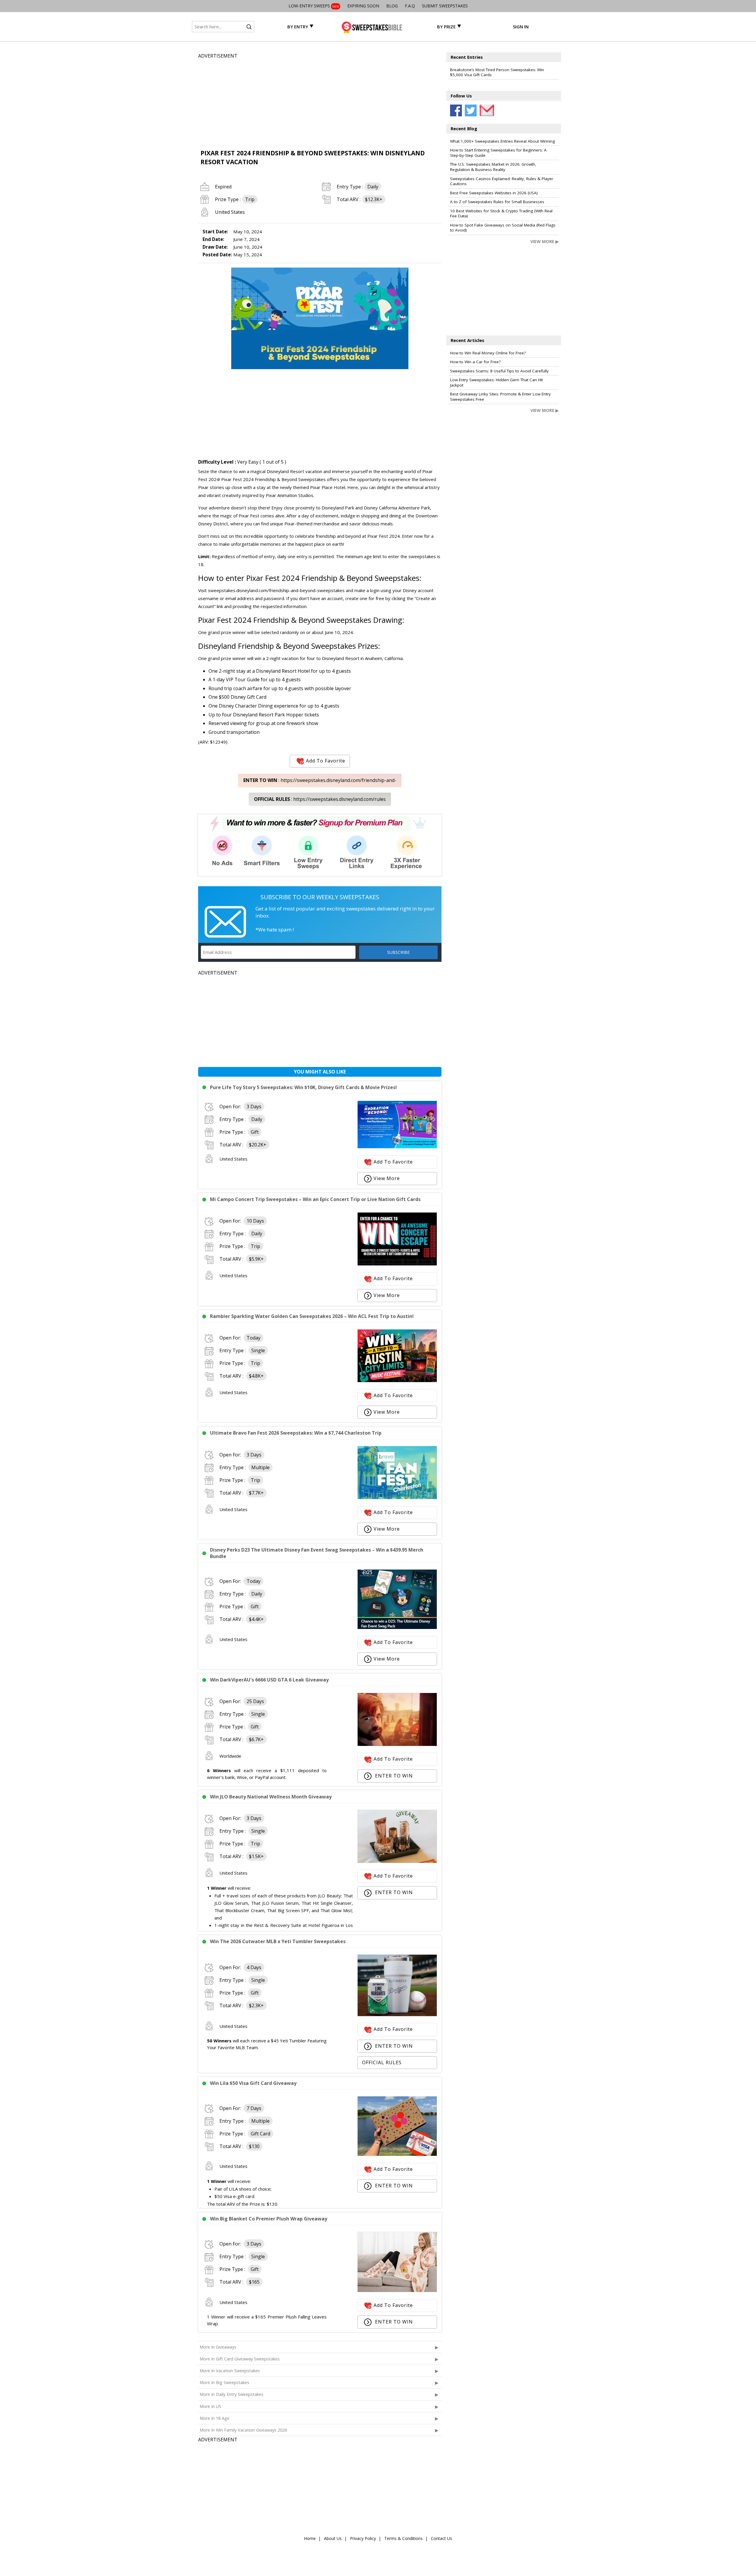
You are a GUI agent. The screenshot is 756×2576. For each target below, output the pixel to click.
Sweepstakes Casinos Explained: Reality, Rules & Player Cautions (502, 181)
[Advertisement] (320, 101)
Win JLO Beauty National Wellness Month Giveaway (271, 1797)
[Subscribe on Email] (485, 110)
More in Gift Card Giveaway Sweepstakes (240, 2359)
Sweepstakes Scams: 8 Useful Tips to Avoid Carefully (499, 371)
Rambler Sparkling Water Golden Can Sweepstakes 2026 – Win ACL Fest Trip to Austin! (312, 1316)
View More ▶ (545, 241)
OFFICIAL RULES (382, 2062)
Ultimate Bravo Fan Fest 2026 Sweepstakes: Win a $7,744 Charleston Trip (296, 1433)
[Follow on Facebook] (456, 110)
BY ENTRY (298, 27)
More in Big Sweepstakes (224, 2382)
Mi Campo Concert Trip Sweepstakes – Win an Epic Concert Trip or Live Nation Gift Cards (315, 1199)
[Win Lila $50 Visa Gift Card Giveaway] (397, 2154)
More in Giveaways (218, 2347)
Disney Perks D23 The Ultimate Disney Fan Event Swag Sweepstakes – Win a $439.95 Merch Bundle (317, 1553)
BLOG (392, 6)
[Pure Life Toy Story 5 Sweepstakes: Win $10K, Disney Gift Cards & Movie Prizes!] (397, 1147)
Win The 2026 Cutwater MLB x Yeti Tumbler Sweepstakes (278, 1941)
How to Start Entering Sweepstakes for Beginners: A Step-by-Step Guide (498, 153)
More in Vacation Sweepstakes (230, 2371)
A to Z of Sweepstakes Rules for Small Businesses (497, 202)
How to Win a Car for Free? (475, 362)
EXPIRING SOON (363, 6)
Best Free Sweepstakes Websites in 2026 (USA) (494, 193)
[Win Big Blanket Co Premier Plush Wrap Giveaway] (397, 2290)
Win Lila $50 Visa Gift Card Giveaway (253, 2083)
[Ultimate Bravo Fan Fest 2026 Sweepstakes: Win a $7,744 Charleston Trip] (397, 1498)
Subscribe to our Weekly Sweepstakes (320, 897)
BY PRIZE (446, 27)
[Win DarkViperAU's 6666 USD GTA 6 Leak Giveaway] (397, 1744)
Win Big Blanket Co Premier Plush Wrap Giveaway (269, 2219)
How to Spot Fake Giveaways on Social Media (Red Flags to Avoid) (503, 228)
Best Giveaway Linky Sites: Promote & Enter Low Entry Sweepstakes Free (500, 397)
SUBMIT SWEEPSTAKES (445, 6)
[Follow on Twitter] (471, 110)
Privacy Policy (363, 2538)
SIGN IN (521, 27)
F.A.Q (410, 6)
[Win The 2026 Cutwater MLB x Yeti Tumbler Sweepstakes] (397, 2015)
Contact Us (441, 2538)
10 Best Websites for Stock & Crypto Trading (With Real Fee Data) (501, 214)
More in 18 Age (215, 2418)
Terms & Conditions (403, 2538)
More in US (210, 2406)
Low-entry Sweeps (314, 6)
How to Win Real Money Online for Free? (488, 353)
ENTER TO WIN (393, 1776)
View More (387, 1178)
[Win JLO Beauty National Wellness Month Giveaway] (397, 1861)
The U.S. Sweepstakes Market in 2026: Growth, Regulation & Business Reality (493, 167)
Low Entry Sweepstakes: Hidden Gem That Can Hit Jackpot (496, 382)
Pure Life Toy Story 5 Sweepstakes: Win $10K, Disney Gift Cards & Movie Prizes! (303, 1087)
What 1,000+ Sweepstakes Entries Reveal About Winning (502, 141)
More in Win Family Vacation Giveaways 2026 (243, 2430)
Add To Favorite (326, 761)
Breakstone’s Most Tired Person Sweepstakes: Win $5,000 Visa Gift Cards (497, 72)
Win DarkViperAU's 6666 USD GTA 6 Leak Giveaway (269, 1680)
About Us (333, 2538)
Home (310, 2538)
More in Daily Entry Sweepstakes (232, 2394)
